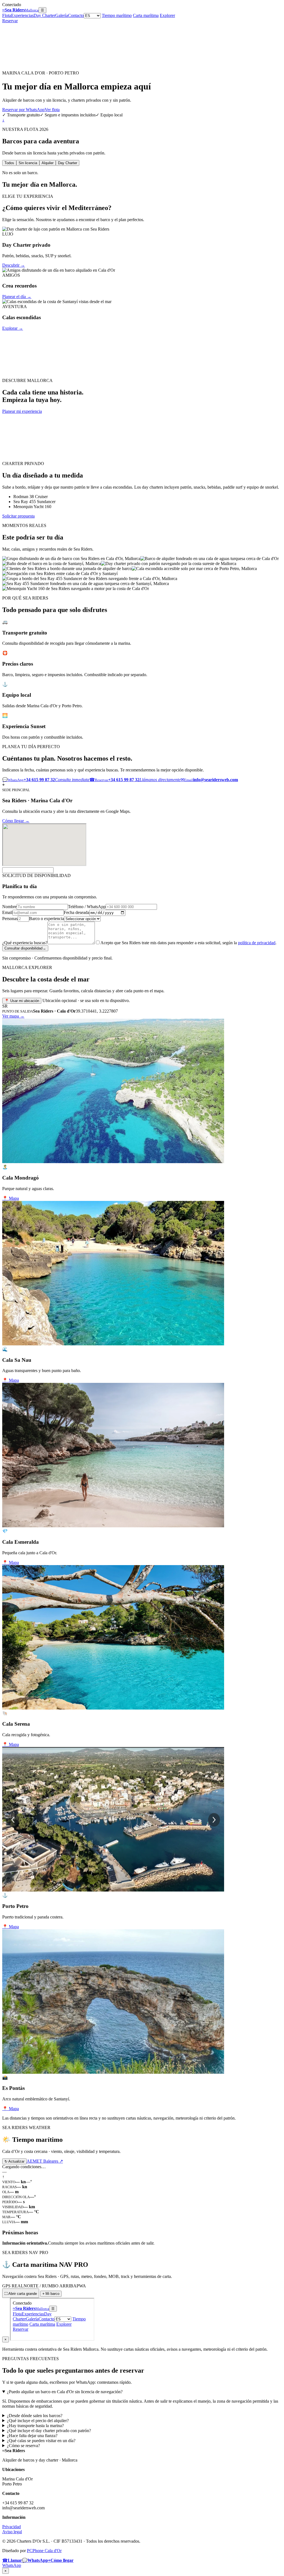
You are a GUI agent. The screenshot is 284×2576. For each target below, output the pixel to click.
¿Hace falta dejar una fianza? (32, 2436)
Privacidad (12, 2527)
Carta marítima (146, 15)
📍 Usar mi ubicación (22, 1001)
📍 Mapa (11, 1198)
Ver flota (52, 110)
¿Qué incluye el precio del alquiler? (38, 2421)
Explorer (167, 15)
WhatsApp (12, 2565)
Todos (9, 163)
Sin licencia (28, 163)
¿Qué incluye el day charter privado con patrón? (49, 2431)
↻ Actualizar (14, 2161)
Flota (7, 15)
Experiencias (22, 15)
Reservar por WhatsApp (23, 110)
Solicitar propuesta (18, 516)
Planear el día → (17, 297)
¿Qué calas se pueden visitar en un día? (41, 2441)
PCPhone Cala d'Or (44, 2551)
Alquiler (48, 163)
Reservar (10, 21)
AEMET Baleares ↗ (45, 2161)
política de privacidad (257, 943)
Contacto (76, 15)
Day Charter (44, 15)
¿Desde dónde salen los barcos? (35, 2416)
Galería (62, 15)
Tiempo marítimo (117, 15)
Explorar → (13, 328)
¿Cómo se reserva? (23, 2446)
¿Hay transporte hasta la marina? (35, 2426)
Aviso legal (12, 2532)
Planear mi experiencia (22, 411)
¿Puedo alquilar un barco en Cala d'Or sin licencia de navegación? (65, 2392)
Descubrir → (14, 265)
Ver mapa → (13, 1016)
